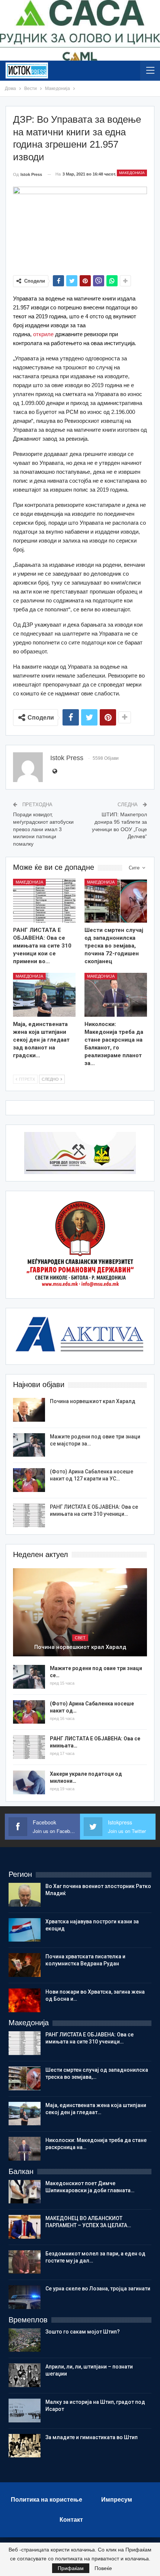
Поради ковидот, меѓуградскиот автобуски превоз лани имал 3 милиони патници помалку (43, 829)
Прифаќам (71, 2568)
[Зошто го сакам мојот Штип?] (25, 2340)
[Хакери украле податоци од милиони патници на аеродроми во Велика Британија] (29, 1782)
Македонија (132, 173)
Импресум (117, 2500)
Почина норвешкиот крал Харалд (93, 1401)
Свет (80, 1638)
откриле (43, 334)
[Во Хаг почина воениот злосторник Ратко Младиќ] (25, 1895)
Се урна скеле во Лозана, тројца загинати (98, 2289)
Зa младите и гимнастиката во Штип (92, 2437)
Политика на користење (47, 2500)
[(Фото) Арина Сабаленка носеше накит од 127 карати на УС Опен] (29, 1480)
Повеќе (103, 2568)
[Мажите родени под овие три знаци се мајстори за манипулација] (29, 1445)
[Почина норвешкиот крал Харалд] (29, 1410)
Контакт (71, 2520)
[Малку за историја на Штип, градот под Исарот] (25, 2411)
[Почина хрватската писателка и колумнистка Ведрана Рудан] (25, 1965)
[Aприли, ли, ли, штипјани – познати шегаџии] (25, 2375)
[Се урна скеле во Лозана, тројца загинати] (25, 2297)
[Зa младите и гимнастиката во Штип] (25, 2446)
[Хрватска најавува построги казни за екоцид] (25, 1930)
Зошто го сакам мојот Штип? (83, 2332)
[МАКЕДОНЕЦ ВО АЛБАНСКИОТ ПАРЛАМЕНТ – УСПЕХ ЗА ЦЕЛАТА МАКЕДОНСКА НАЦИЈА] (25, 2227)
